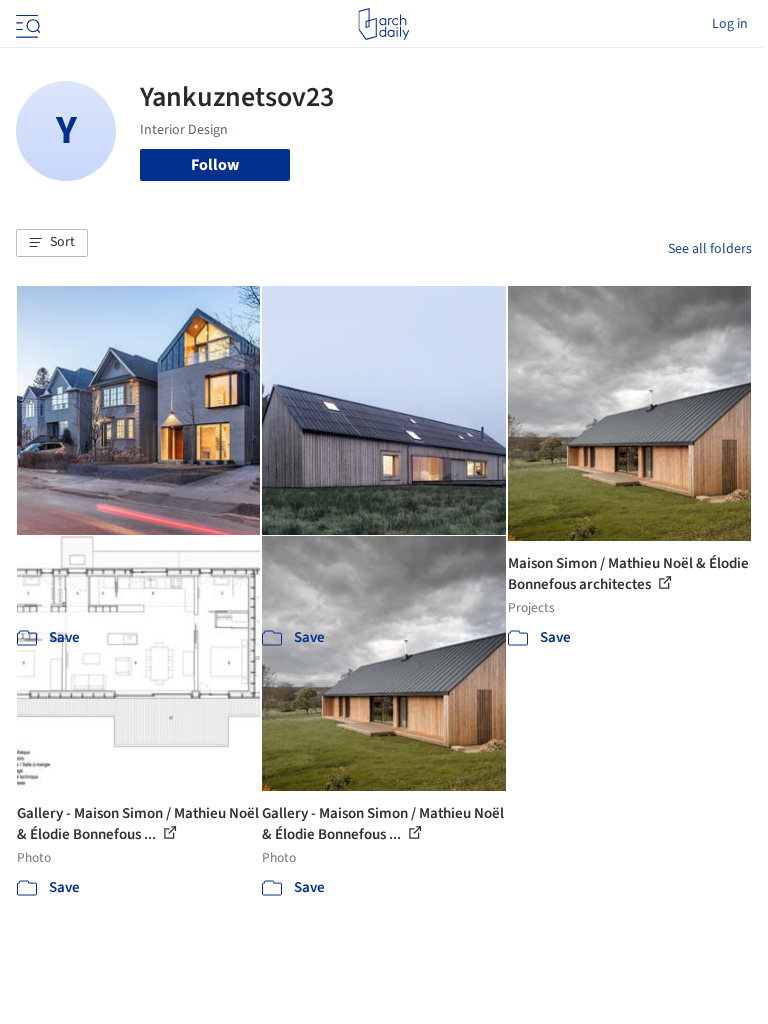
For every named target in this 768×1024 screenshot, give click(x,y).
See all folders (710, 249)
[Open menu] (26, 24)
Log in (730, 24)
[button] (52, 243)
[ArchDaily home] (383, 24)
